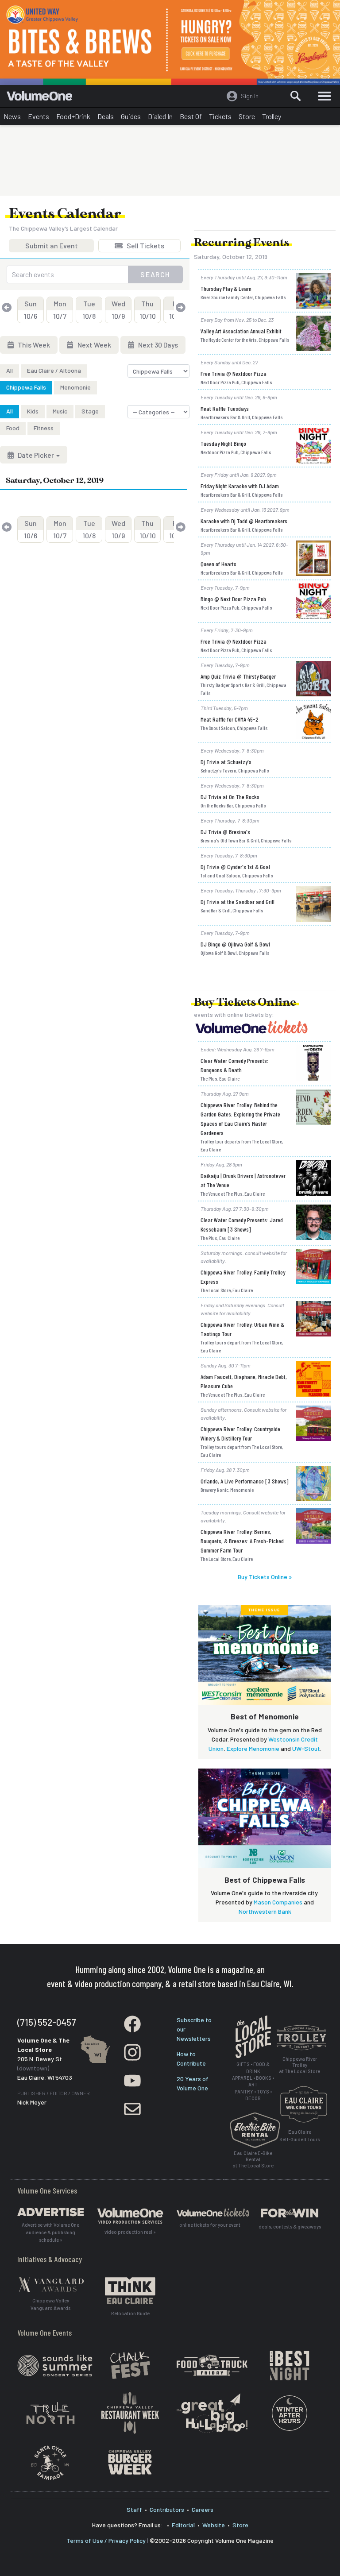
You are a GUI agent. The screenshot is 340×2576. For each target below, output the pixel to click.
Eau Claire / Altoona (54, 370)
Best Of (191, 116)
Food (13, 428)
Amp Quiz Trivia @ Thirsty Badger (238, 676)
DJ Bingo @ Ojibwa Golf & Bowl (235, 944)
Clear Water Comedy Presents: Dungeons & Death (234, 1065)
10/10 (148, 310)
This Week (33, 345)
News (12, 116)
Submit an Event (52, 247)
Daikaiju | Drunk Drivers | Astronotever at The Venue (243, 1180)
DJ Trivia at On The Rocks (230, 797)
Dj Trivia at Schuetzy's (226, 762)
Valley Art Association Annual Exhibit (241, 331)
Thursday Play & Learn (226, 288)
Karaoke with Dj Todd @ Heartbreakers (244, 521)
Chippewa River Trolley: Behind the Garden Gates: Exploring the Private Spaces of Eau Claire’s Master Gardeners (240, 1119)
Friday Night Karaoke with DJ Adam (240, 486)
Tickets (220, 116)
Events (39, 116)
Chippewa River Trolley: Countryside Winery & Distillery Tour (240, 1433)
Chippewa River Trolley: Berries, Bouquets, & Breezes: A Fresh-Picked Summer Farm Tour (242, 1541)
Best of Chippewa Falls (265, 1880)
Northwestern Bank (265, 1911)
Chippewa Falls (26, 387)
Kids (33, 411)
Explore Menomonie (253, 1748)
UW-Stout (306, 1748)
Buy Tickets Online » (265, 1577)
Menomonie (75, 387)
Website (214, 2525)
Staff (134, 2509)
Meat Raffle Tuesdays (225, 408)
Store (247, 116)
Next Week (94, 345)
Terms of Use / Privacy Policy (106, 2540)
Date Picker (36, 455)
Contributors (167, 2509)
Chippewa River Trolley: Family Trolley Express (243, 1277)
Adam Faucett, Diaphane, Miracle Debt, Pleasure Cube (244, 1381)
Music (60, 411)
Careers (203, 2509)
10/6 (31, 310)
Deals (106, 116)
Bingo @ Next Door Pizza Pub (233, 599)
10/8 (89, 310)
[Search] (296, 96)
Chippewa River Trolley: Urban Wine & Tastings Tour (242, 1329)
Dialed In (160, 116)
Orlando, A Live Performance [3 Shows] (245, 1481)
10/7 (60, 310)
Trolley (272, 116)
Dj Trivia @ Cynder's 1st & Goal (235, 867)
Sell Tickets (145, 247)
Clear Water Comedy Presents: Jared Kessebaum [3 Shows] (242, 1224)
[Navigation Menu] (325, 96)
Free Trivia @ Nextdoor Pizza (234, 373)
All (10, 370)
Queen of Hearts (218, 564)
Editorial (183, 2525)
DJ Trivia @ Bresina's (225, 832)
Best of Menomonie (265, 1716)
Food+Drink (73, 116)
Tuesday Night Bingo (223, 443)
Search (155, 274)
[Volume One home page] (43, 98)
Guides (131, 116)
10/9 (118, 310)
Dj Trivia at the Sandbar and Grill (238, 902)
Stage (90, 411)
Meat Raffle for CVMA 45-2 (230, 719)
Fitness (44, 428)
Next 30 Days (157, 345)
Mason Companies (278, 1902)
